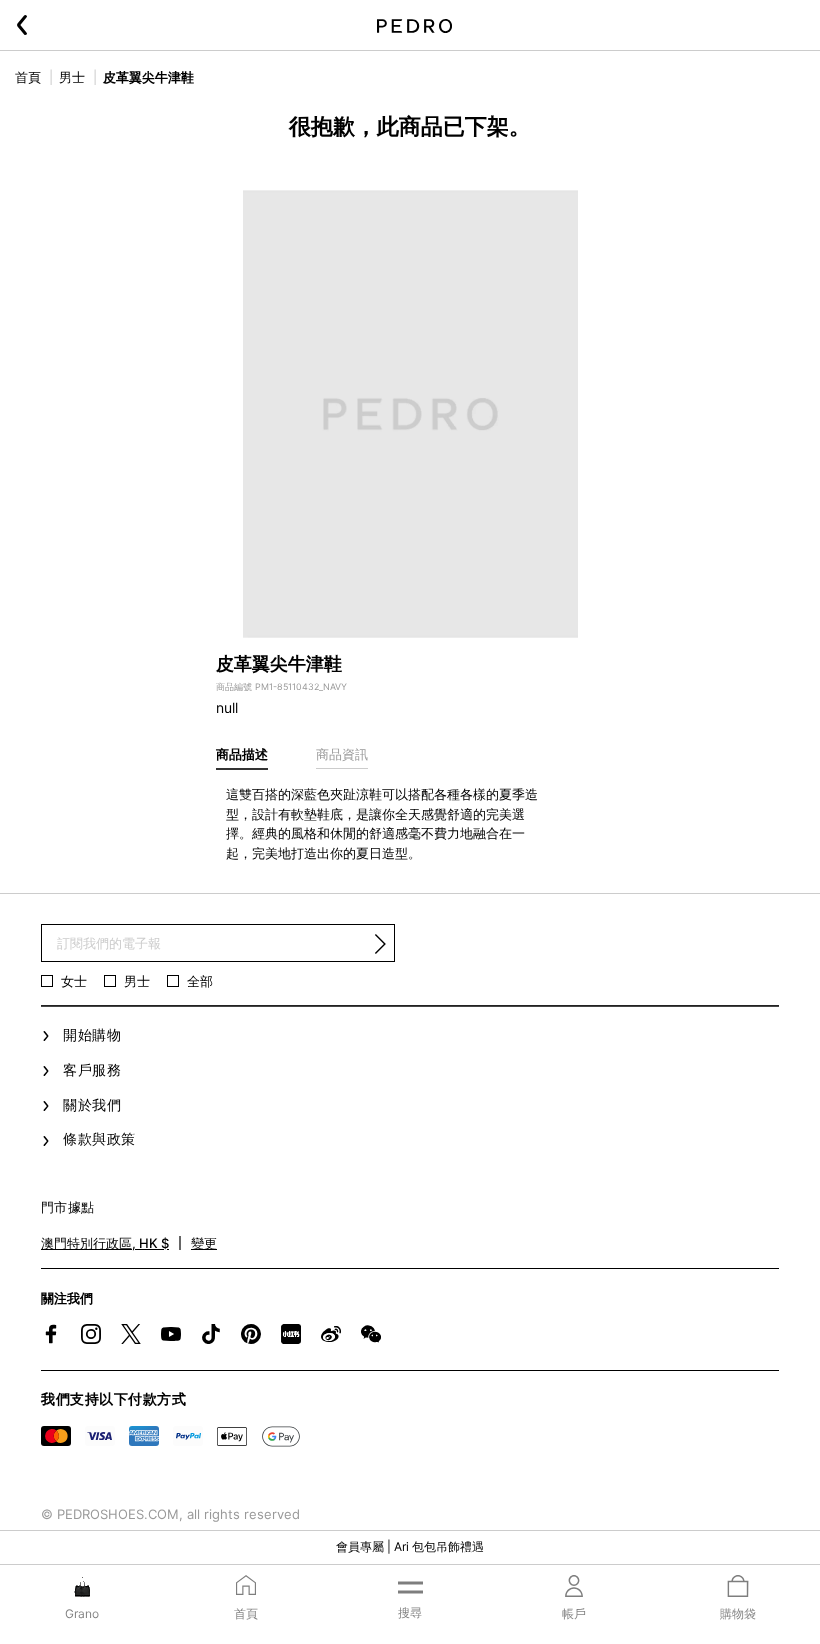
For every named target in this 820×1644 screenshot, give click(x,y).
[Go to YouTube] (171, 1334)
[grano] (82, 1586)
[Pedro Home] (414, 25)
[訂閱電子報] (380, 944)
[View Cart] (738, 1587)
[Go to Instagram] (91, 1334)
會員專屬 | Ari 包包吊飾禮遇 (410, 1546)
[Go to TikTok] (211, 1334)
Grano (82, 1613)
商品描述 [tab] (242, 754)
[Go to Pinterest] (251, 1334)
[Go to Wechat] (371, 1334)
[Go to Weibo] (331, 1334)
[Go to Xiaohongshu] (291, 1334)
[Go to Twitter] (131, 1334)
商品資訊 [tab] (342, 754)
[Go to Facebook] (51, 1334)
